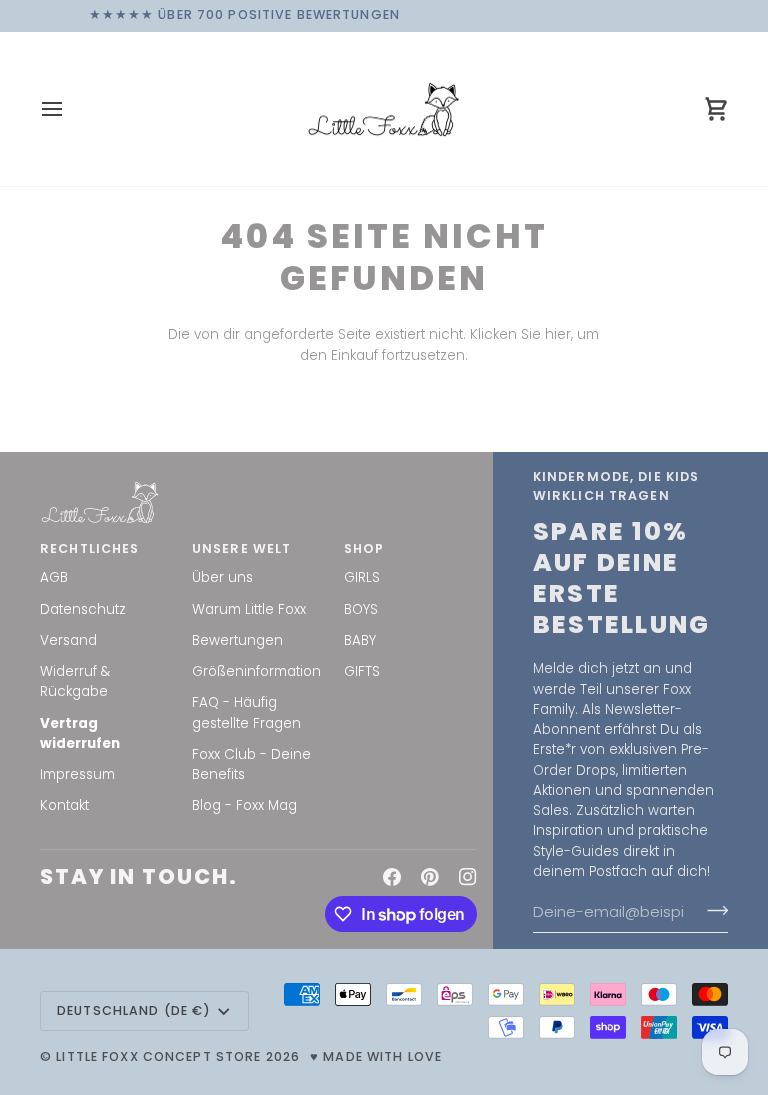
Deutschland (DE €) (134, 1010)
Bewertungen (237, 640)
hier (558, 334)
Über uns (222, 577)
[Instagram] (468, 877)
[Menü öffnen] (70, 109)
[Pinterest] (430, 877)
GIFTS (362, 671)
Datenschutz (83, 609)
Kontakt (64, 805)
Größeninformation (256, 671)
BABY (360, 640)
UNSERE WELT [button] (241, 548)
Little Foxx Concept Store (158, 1056)
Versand (68, 640)
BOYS (361, 609)
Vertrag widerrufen (80, 733)
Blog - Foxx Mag (244, 805)
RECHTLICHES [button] (89, 548)
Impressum (77, 774)
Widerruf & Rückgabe (75, 681)
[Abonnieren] (711, 910)
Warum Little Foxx (249, 609)
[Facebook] (392, 877)
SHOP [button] (364, 548)
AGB (54, 577)
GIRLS (362, 577)
